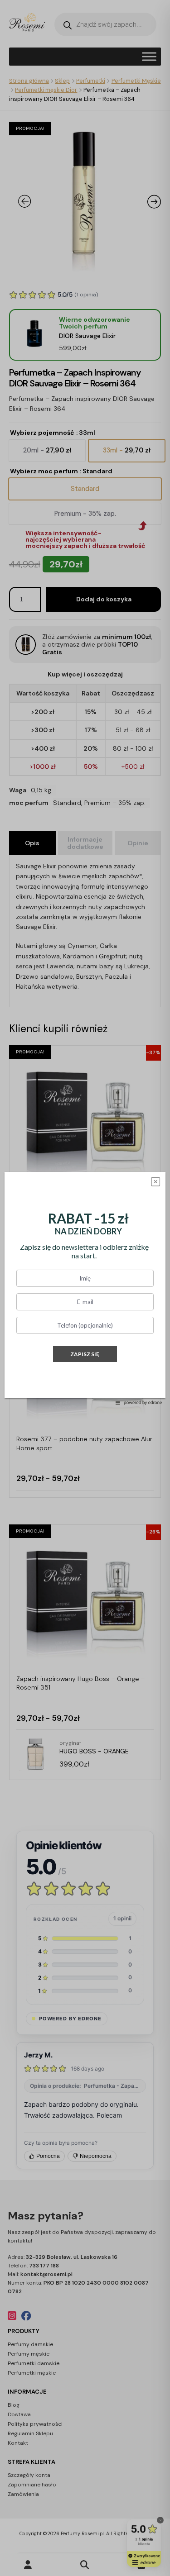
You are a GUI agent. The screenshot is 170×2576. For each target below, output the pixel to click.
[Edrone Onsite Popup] (85, 1288)
